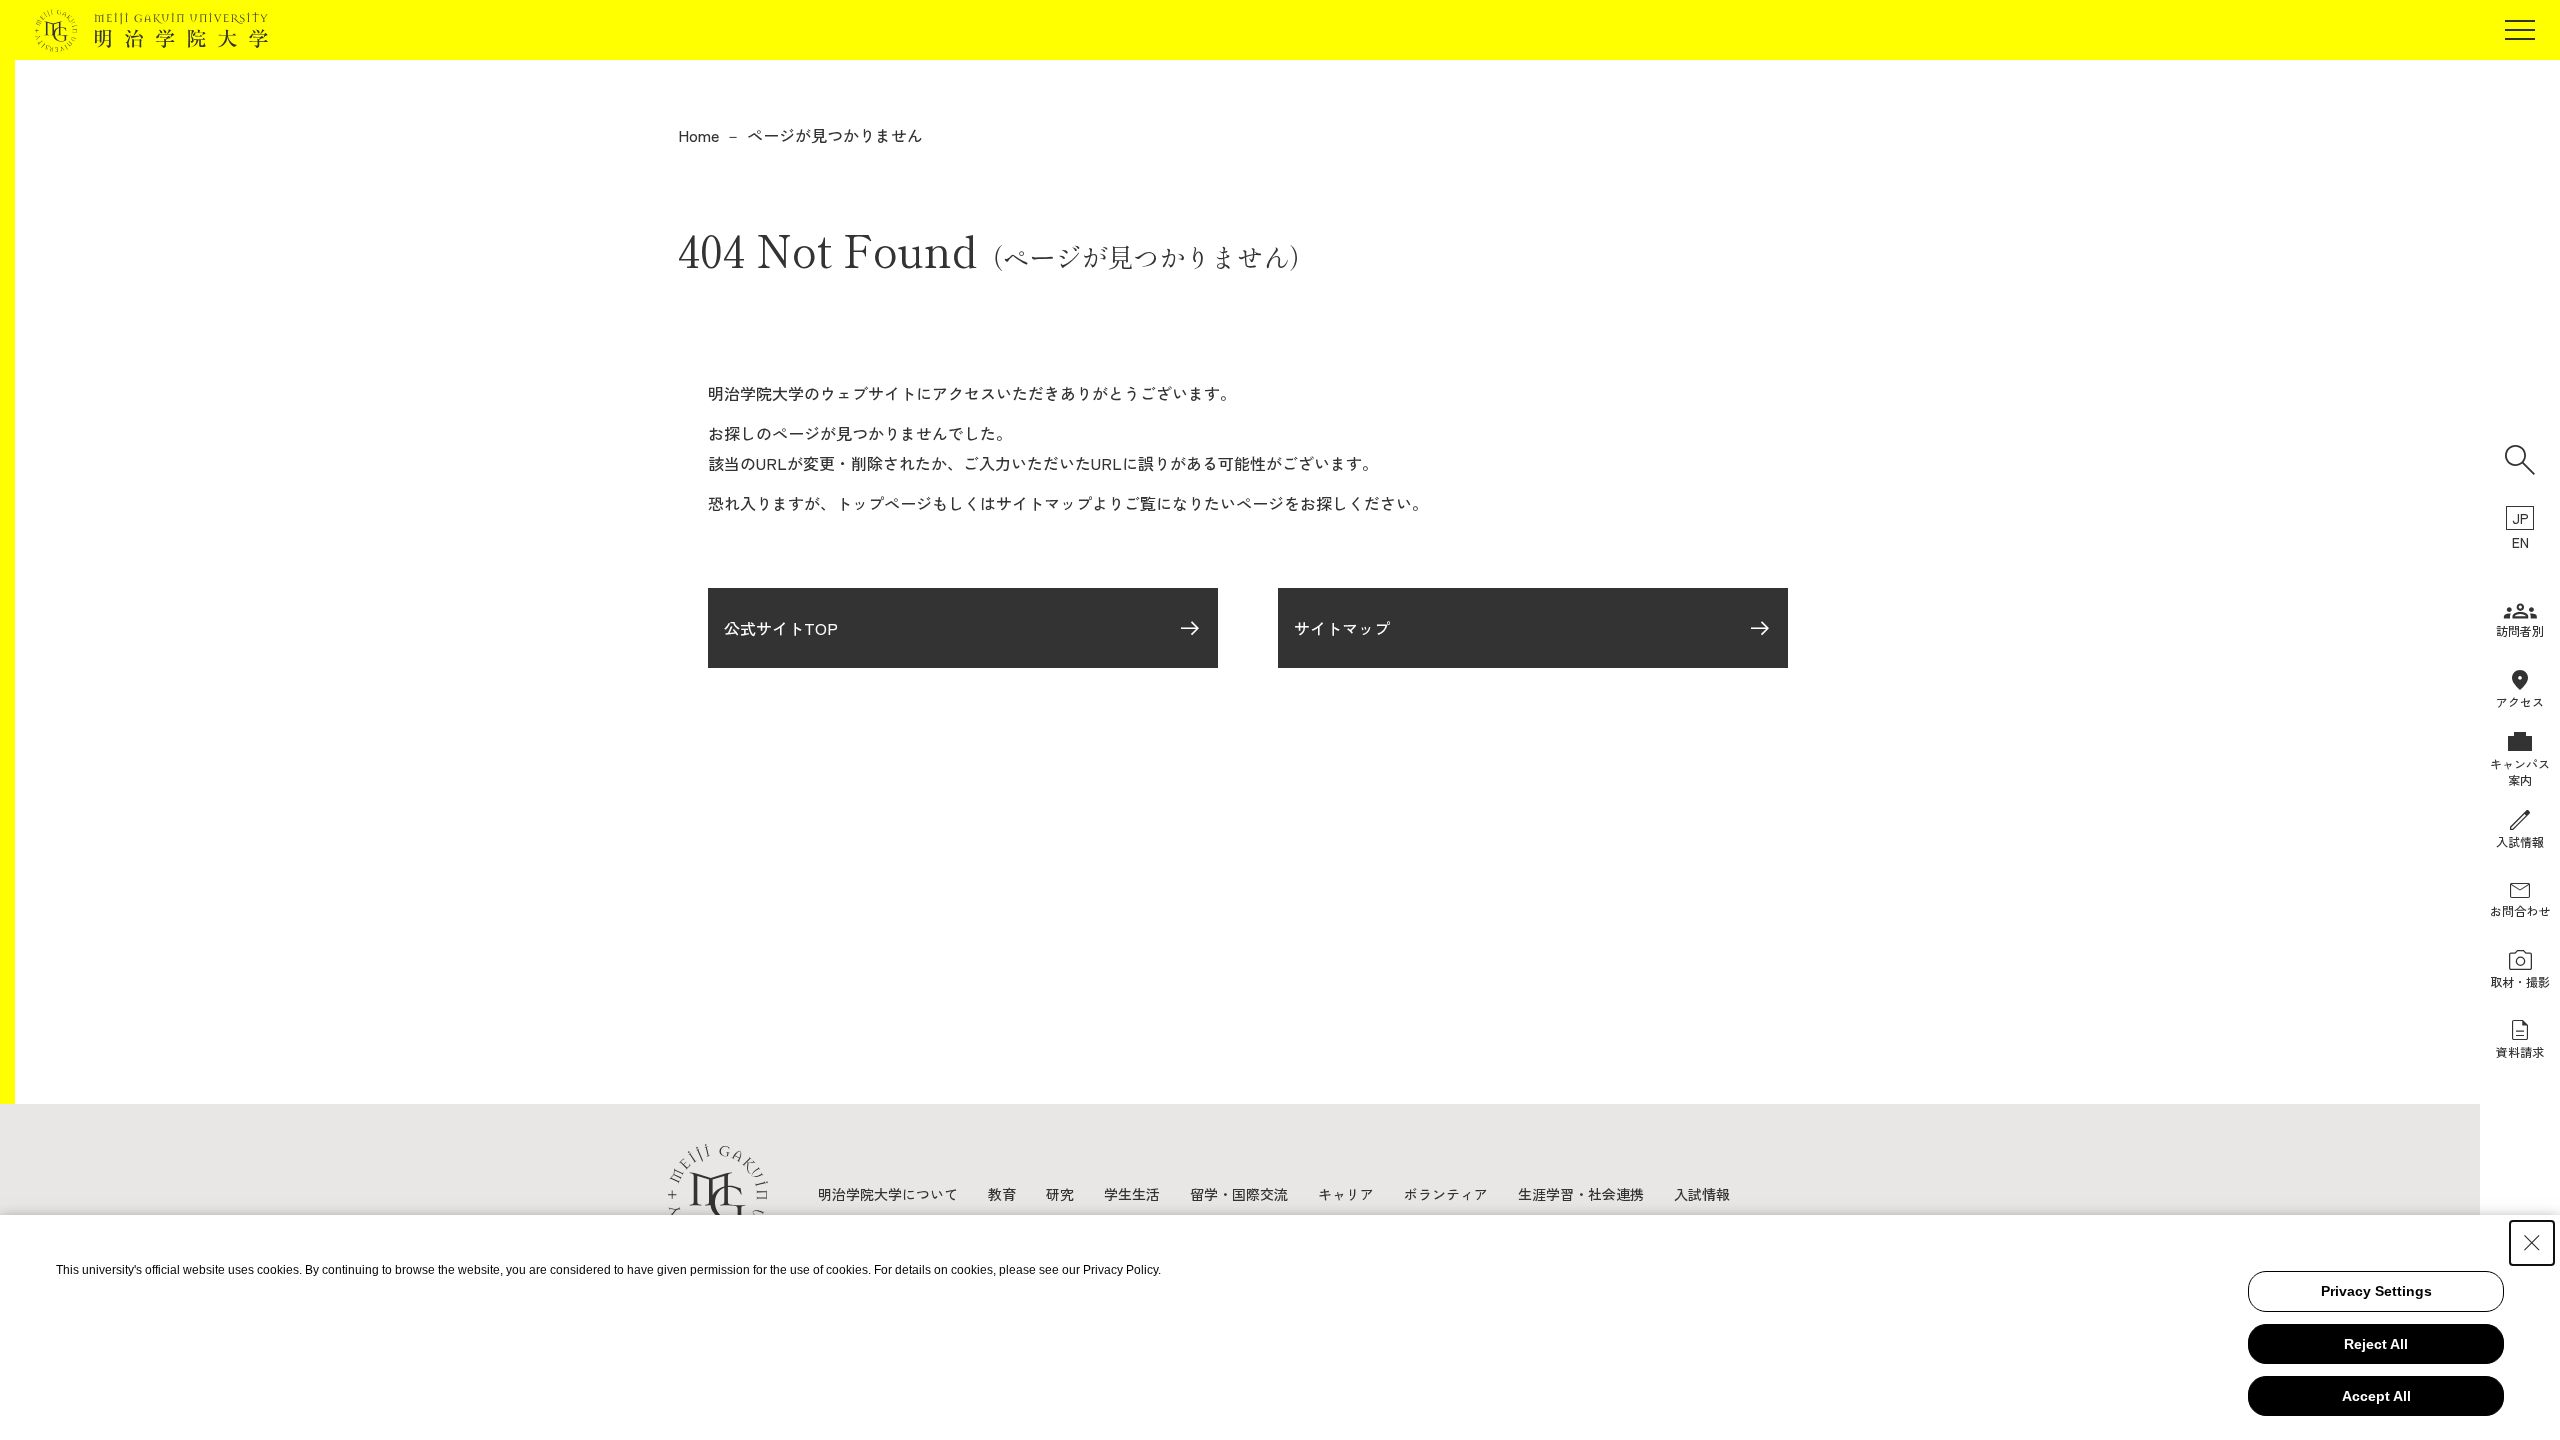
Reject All (2376, 1344)
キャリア (1346, 1194)
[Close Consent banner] (2532, 1243)
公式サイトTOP (781, 628)
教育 (1002, 1194)
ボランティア (1446, 1194)
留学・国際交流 (1239, 1194)
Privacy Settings (2376, 1291)
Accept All (2376, 1396)
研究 (1060, 1194)
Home (698, 135)
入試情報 (1702, 1194)
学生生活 (1132, 1194)
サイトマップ (1342, 628)
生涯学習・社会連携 (1581, 1194)
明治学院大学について (888, 1194)
